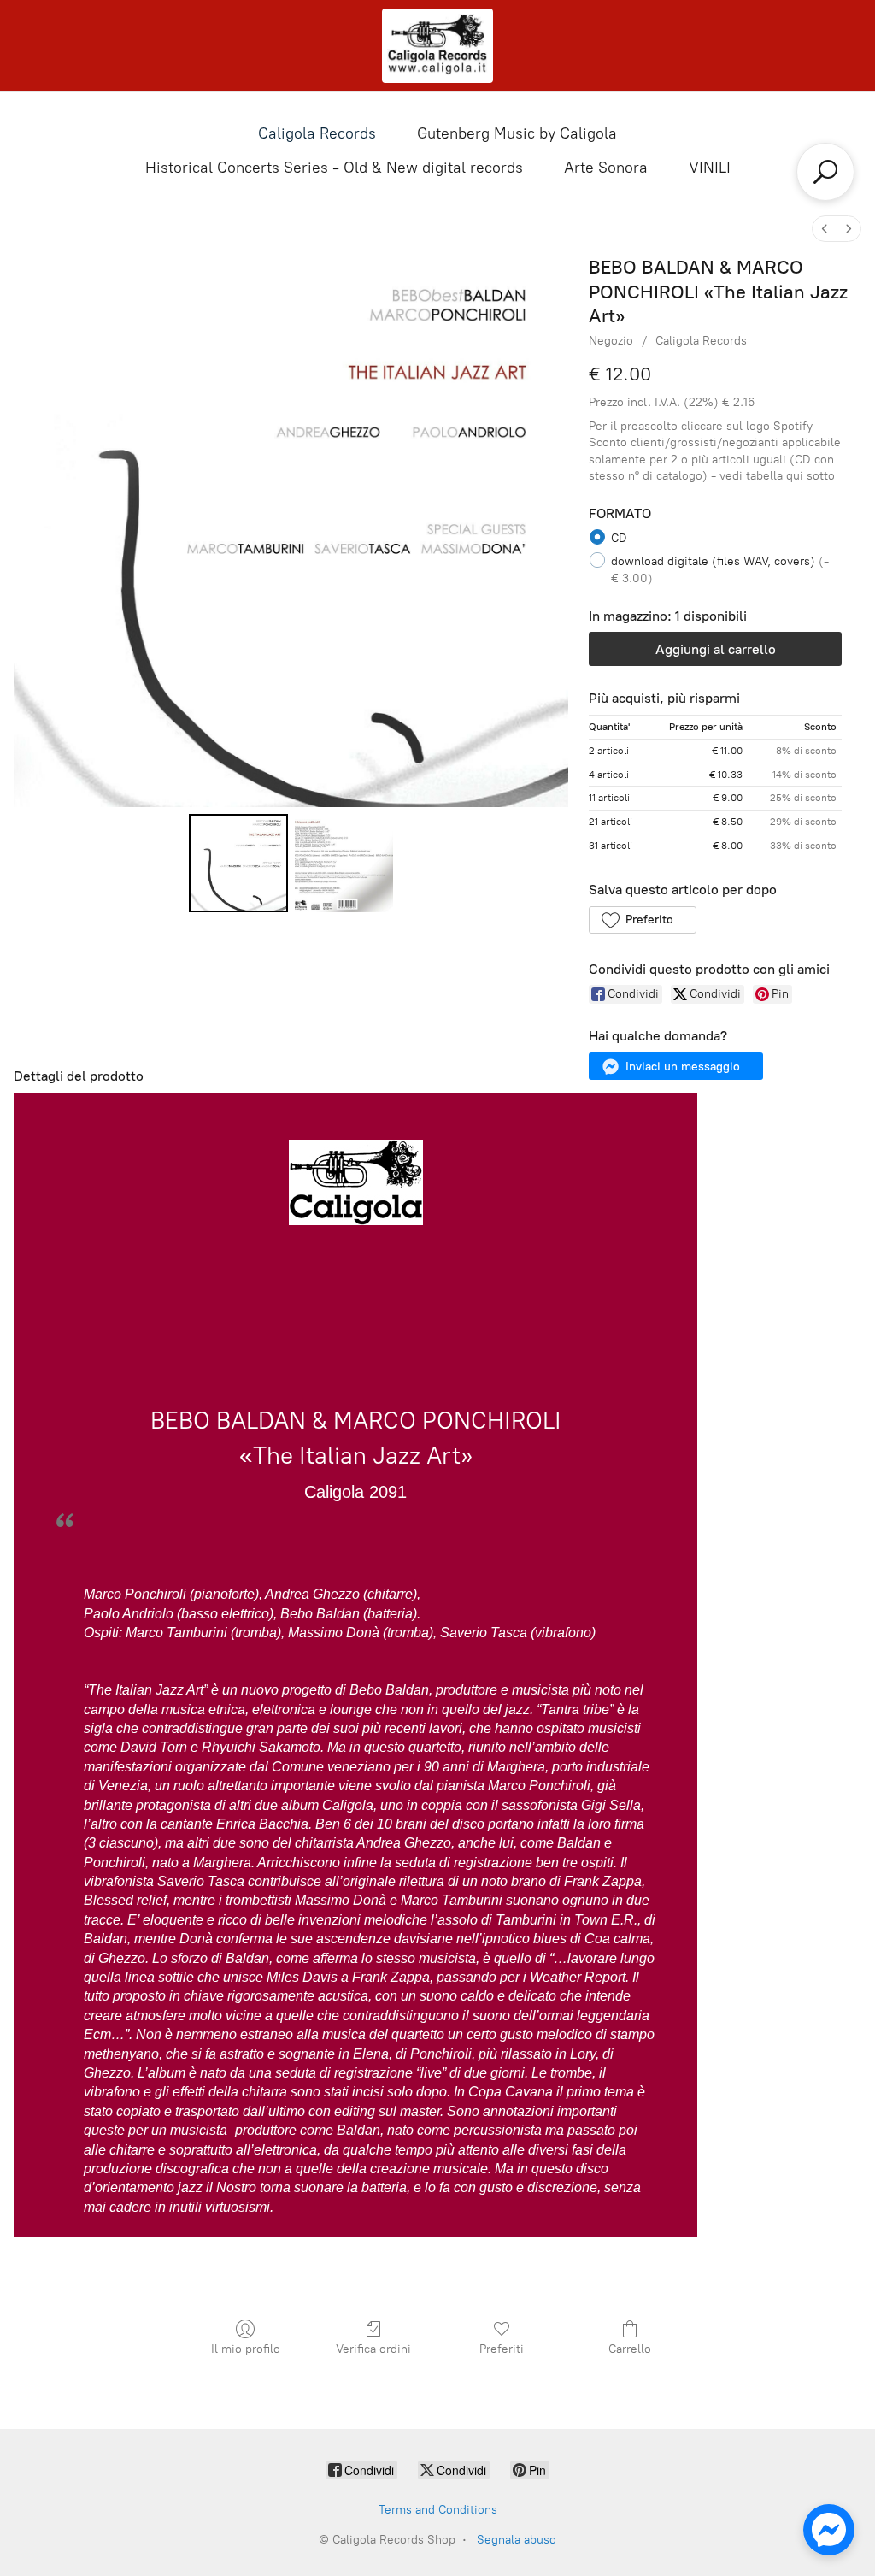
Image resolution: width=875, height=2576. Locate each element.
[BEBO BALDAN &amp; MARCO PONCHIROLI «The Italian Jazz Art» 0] (238, 863)
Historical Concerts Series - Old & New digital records (334, 168)
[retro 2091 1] (344, 863)
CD (619, 538)
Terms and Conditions (438, 2510)
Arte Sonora (606, 168)
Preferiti (502, 2349)
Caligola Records (317, 133)
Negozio (611, 341)
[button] (642, 920)
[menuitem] (825, 229)
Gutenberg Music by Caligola (517, 133)
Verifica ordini (373, 2349)
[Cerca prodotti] (825, 172)
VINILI (710, 168)
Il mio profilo (246, 2349)
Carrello (630, 2349)
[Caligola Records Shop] (437, 46)
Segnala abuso (517, 2540)
